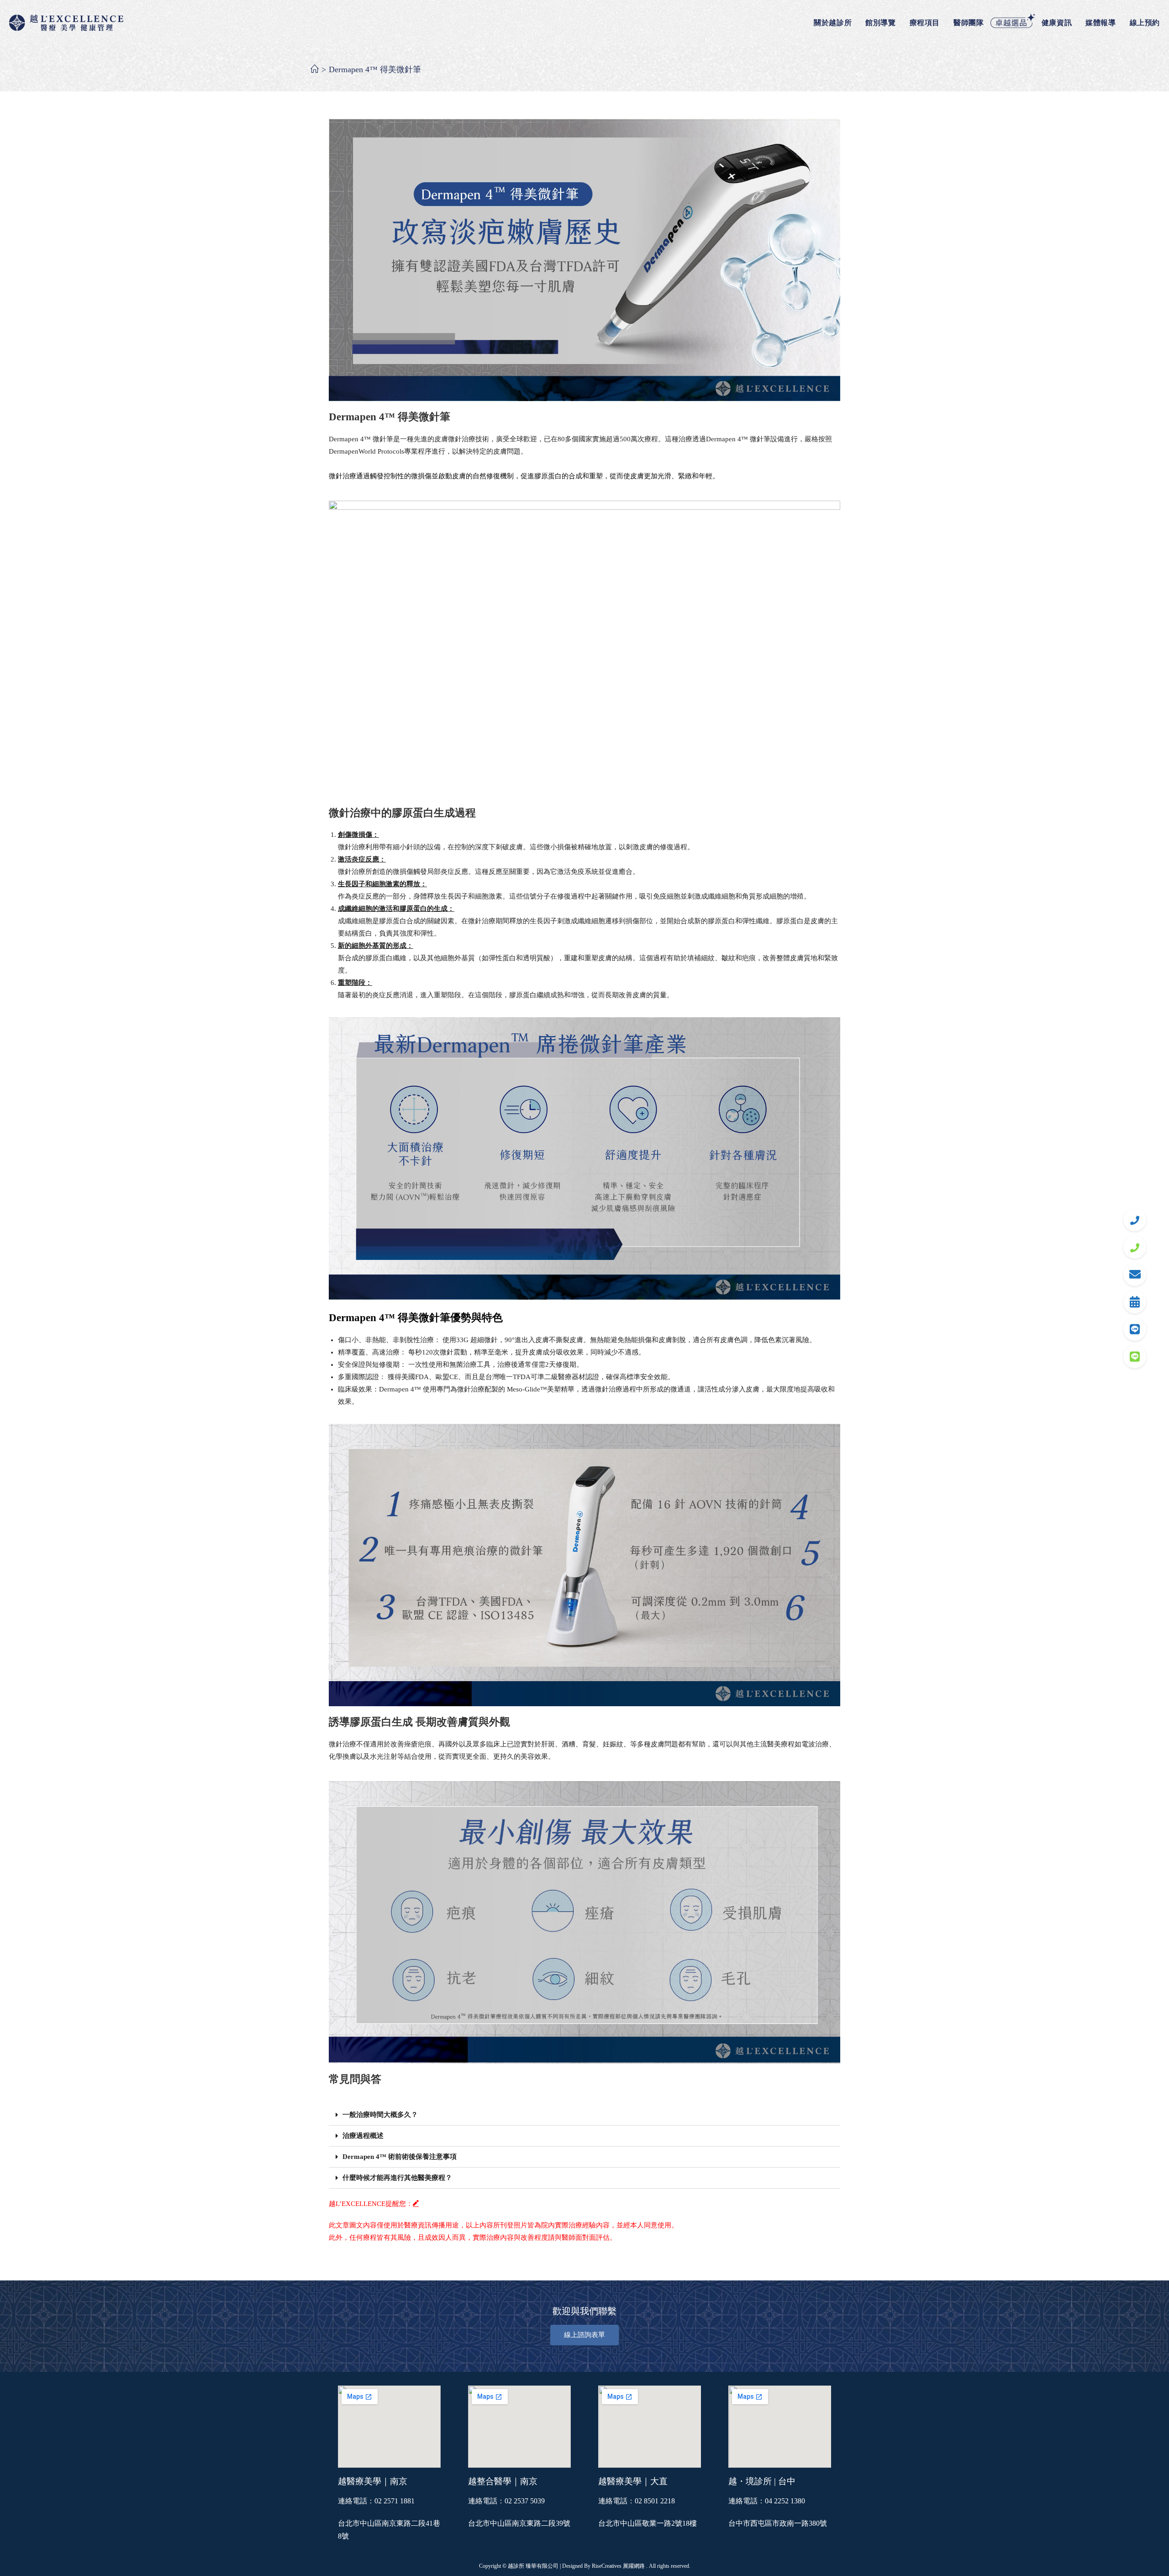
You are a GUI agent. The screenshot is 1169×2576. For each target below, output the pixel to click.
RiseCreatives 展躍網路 (618, 2566)
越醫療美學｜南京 (373, 2481)
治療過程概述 (363, 2136)
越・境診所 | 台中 (762, 2481)
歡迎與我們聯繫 (584, 2311)
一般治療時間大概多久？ (380, 2115)
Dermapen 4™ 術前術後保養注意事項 (400, 2157)
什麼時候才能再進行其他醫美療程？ (397, 2178)
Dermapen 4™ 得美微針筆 (375, 69)
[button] (584, 2115)
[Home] (315, 69)
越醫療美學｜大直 (633, 2481)
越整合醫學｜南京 (503, 2481)
